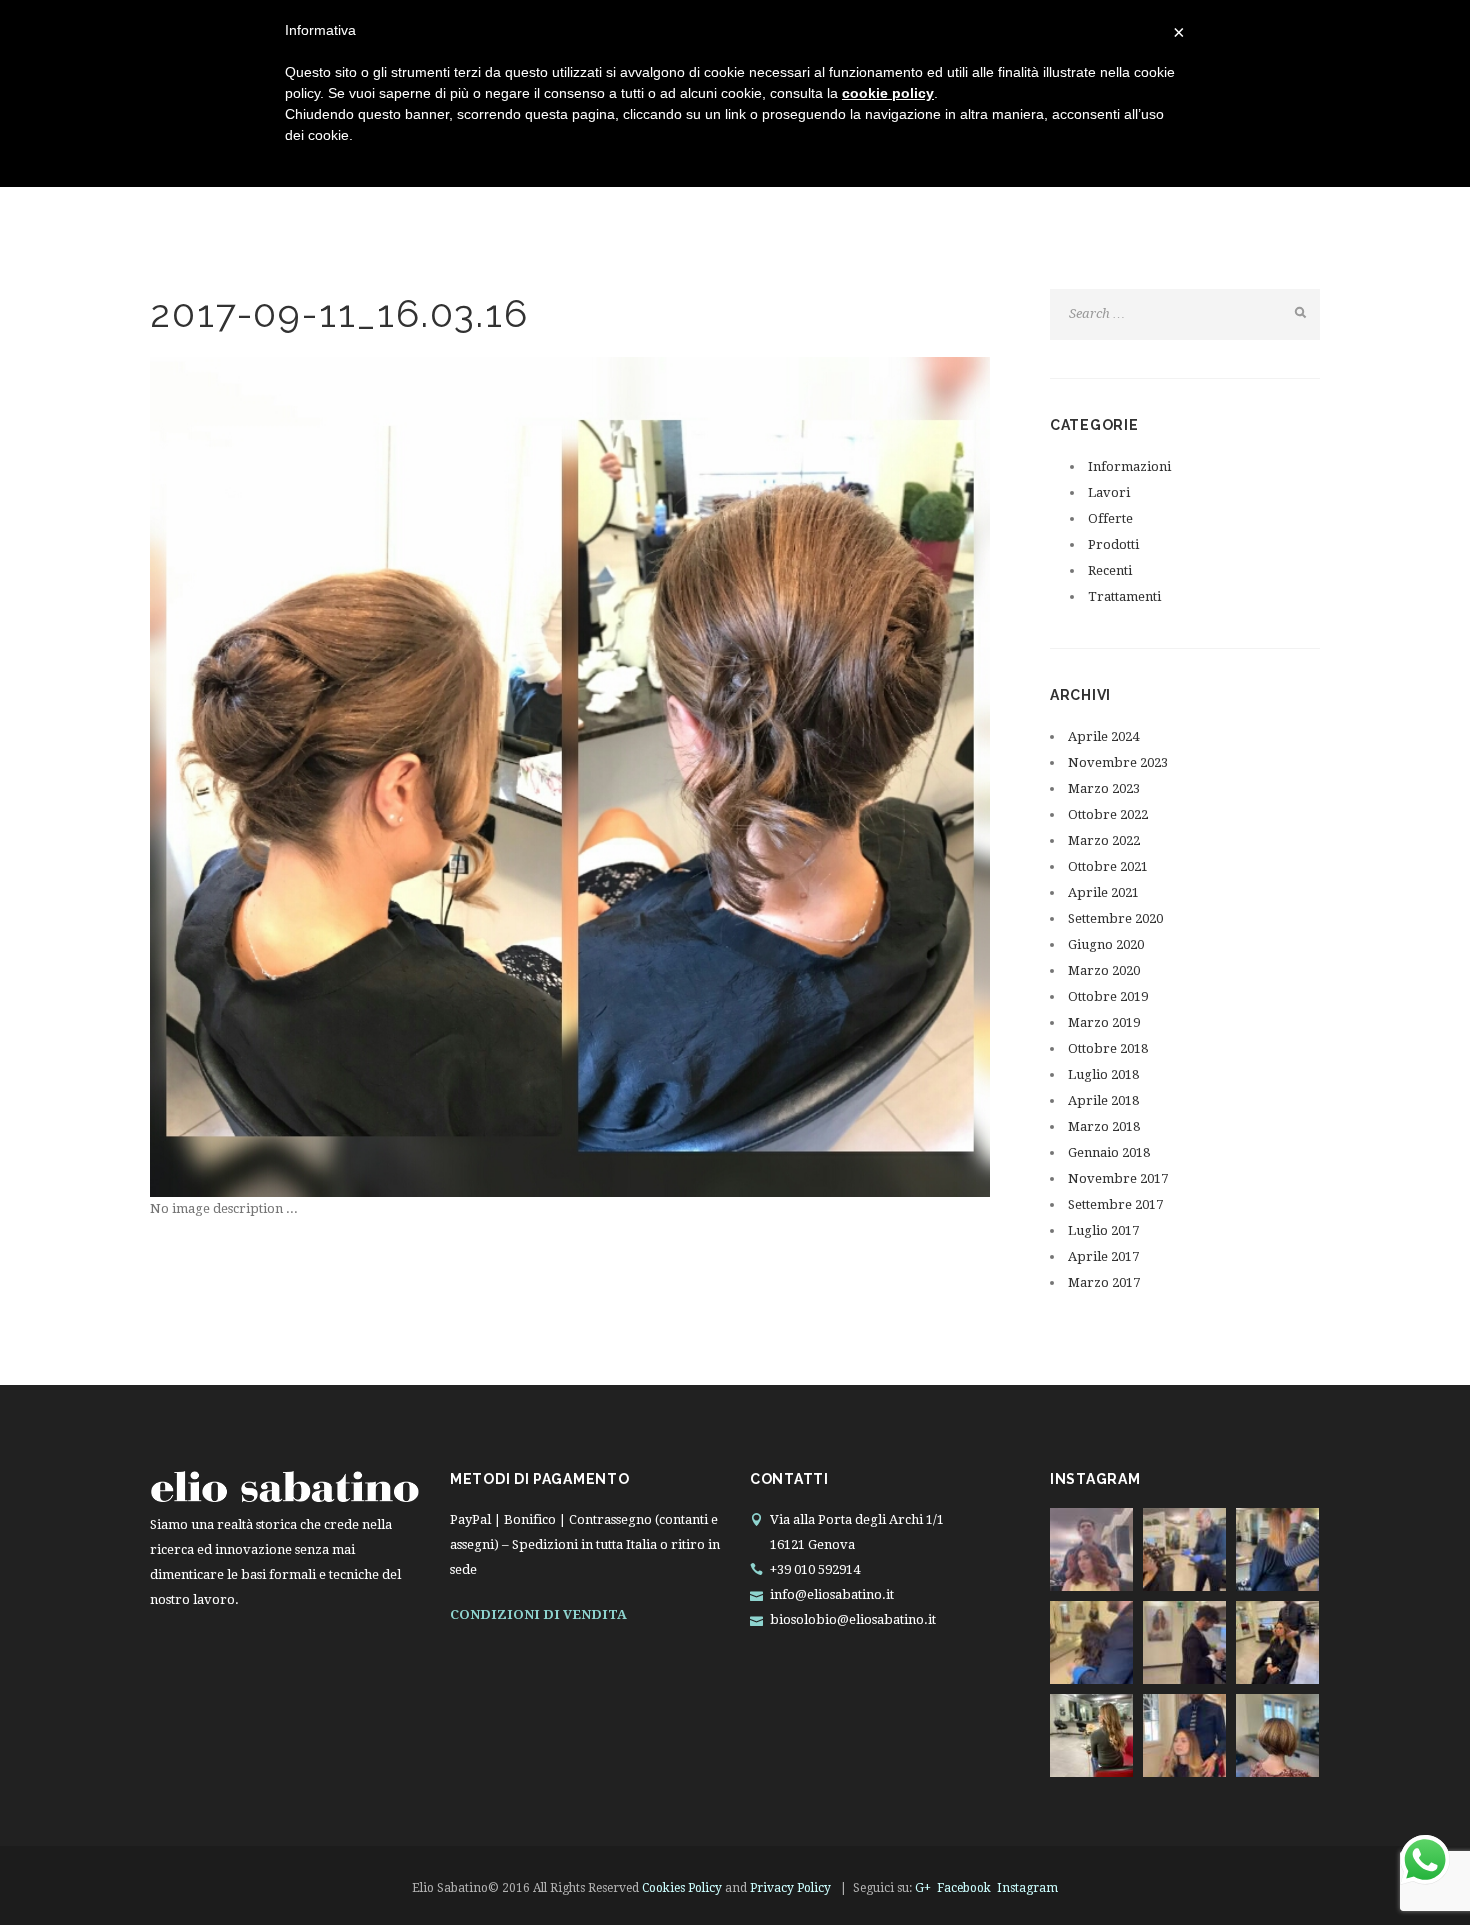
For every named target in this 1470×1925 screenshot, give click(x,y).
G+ (923, 1888)
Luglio (1103, 1074)
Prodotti (1113, 544)
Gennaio (1109, 1152)
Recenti (1110, 570)
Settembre (1115, 918)
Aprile (1103, 736)
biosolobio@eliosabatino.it (853, 1619)
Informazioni (1129, 466)
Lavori (1109, 492)
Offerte (1110, 518)
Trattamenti (1124, 596)
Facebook (964, 1888)
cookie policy (888, 93)
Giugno (1106, 944)
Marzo (1104, 788)
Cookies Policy (682, 1888)
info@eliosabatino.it (832, 1594)
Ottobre (1108, 814)
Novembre (1118, 762)
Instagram (1027, 1888)
